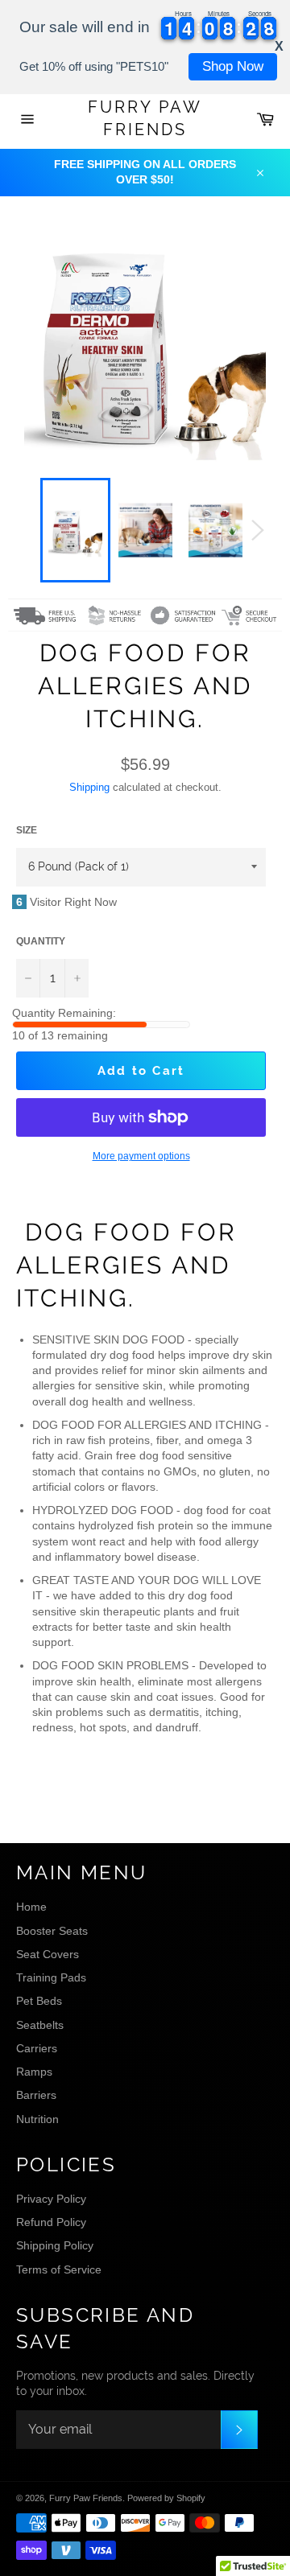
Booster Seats (52, 1931)
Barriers (36, 2095)
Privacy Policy (51, 2199)
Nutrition (37, 2119)
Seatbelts (40, 2025)
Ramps (34, 2072)
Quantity (41, 941)
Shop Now (233, 66)
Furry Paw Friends (145, 118)
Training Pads (51, 1977)
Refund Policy (51, 2222)
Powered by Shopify (166, 2498)
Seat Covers (48, 1954)
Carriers (37, 2048)
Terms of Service (59, 2269)
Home (31, 1907)
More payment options (141, 1156)
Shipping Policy (55, 2245)
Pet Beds (39, 2001)
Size (27, 830)
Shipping (89, 787)
